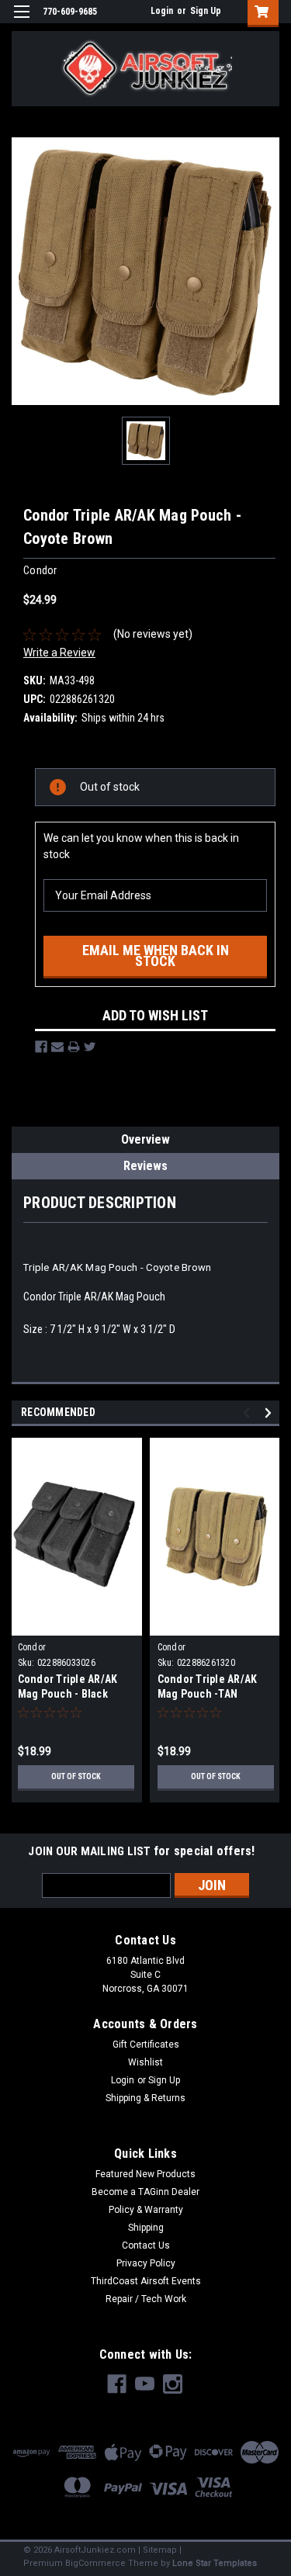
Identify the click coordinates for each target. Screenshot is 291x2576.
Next (270, 1413)
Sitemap (160, 2550)
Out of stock (76, 1776)
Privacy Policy (146, 2263)
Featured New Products (145, 2174)
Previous (249, 1413)
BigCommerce (95, 2563)
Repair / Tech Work (146, 2299)
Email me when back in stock (156, 956)
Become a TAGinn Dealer (145, 2192)
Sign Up (206, 11)
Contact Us (146, 2245)
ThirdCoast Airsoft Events (146, 2281)
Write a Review (59, 653)
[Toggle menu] (21, 21)
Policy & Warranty (146, 2210)
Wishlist (145, 2062)
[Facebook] (41, 1047)
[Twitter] (90, 1047)
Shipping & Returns (145, 2098)
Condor (32, 1647)
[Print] (74, 1047)
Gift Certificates (146, 2045)
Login (162, 11)
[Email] (57, 1047)
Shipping (146, 2228)
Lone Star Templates (215, 2563)
